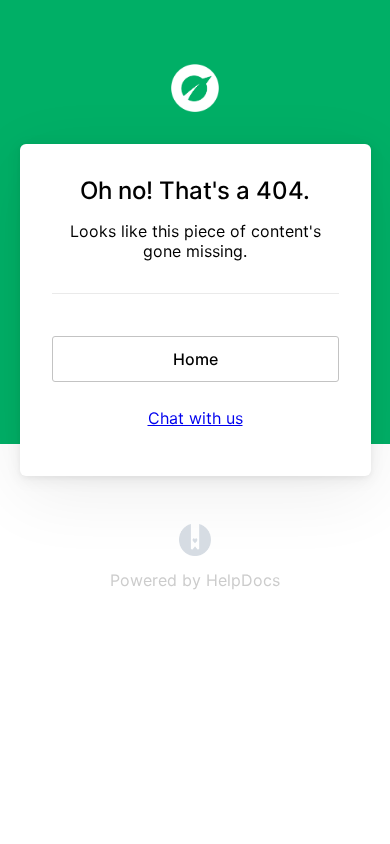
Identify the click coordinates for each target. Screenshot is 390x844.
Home (195, 359)
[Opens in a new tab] (195, 550)
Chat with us (195, 418)
